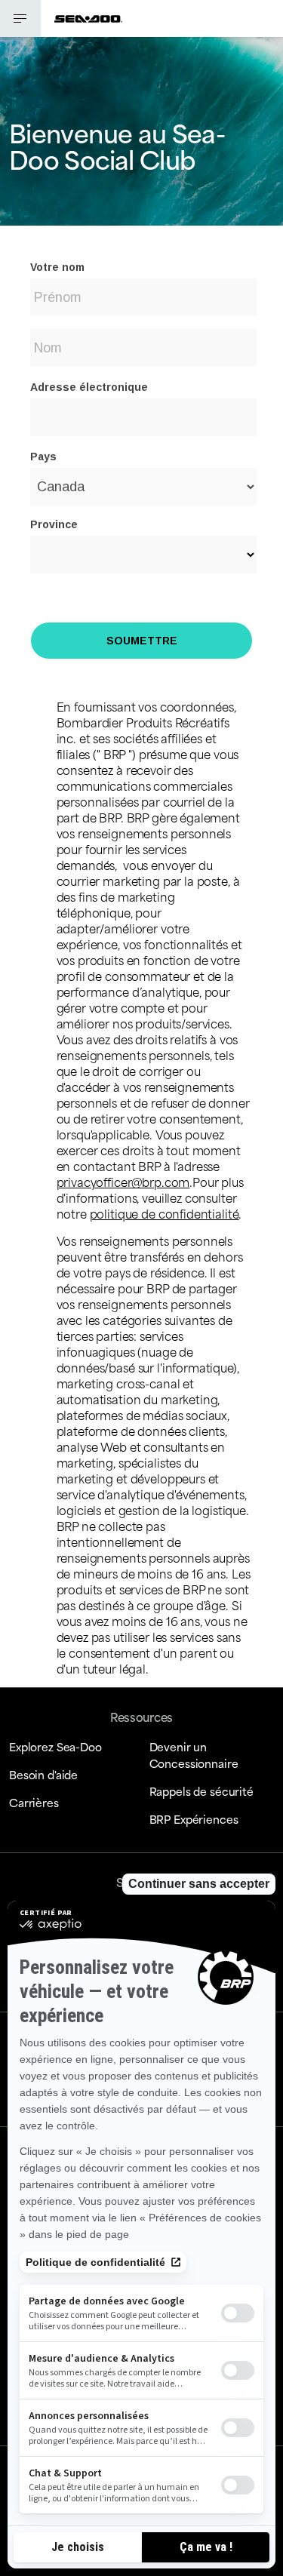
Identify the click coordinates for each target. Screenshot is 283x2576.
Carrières (34, 1802)
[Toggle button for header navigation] (20, 18)
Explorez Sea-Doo (55, 1746)
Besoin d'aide (43, 1774)
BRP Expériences (194, 1819)
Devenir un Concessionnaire (194, 1755)
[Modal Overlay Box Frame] (141, 456)
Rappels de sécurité (201, 1791)
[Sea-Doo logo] (88, 18)
